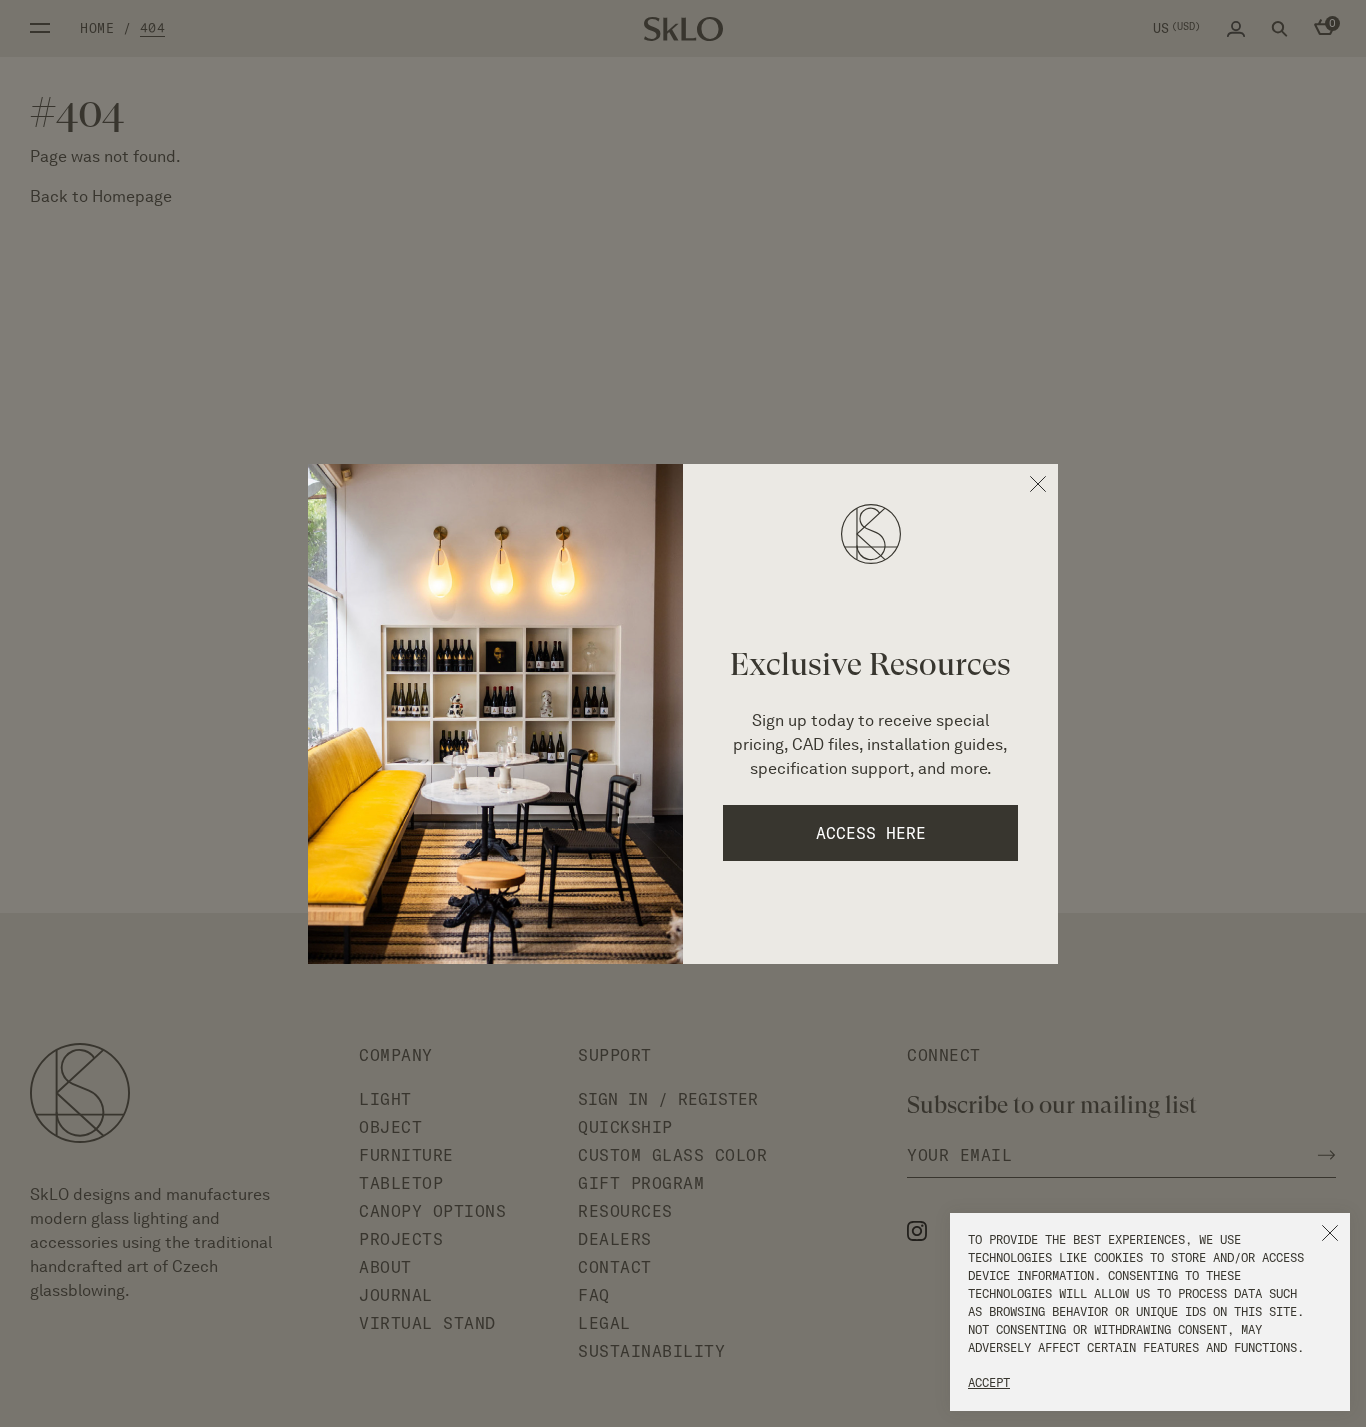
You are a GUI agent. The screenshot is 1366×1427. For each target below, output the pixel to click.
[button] (1330, 1233)
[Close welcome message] (1038, 484)
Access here (871, 833)
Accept (989, 1382)
